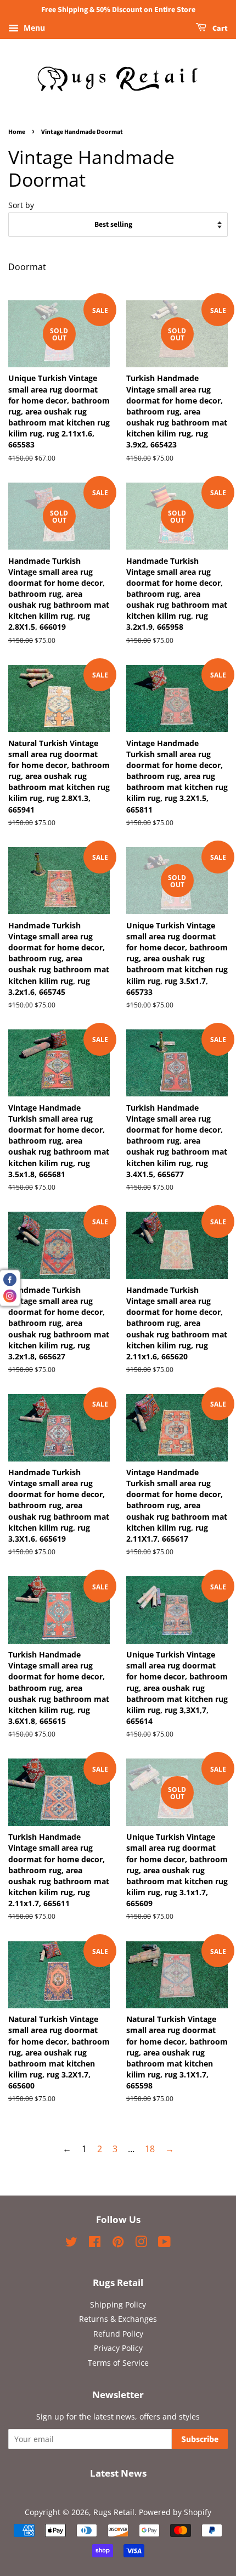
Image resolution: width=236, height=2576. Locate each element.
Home (17, 132)
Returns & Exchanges (118, 2319)
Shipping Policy (118, 2305)
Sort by (21, 205)
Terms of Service (118, 2363)
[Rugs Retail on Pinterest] (118, 2244)
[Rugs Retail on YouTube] (164, 2244)
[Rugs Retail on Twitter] (71, 2244)
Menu (33, 28)
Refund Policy (118, 2334)
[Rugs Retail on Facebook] (95, 2244)
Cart (219, 29)
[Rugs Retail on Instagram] (141, 2244)
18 (150, 2149)
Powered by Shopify (175, 2512)
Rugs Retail (114, 2512)
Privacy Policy (118, 2348)
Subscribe (200, 2439)
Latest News (118, 2473)
